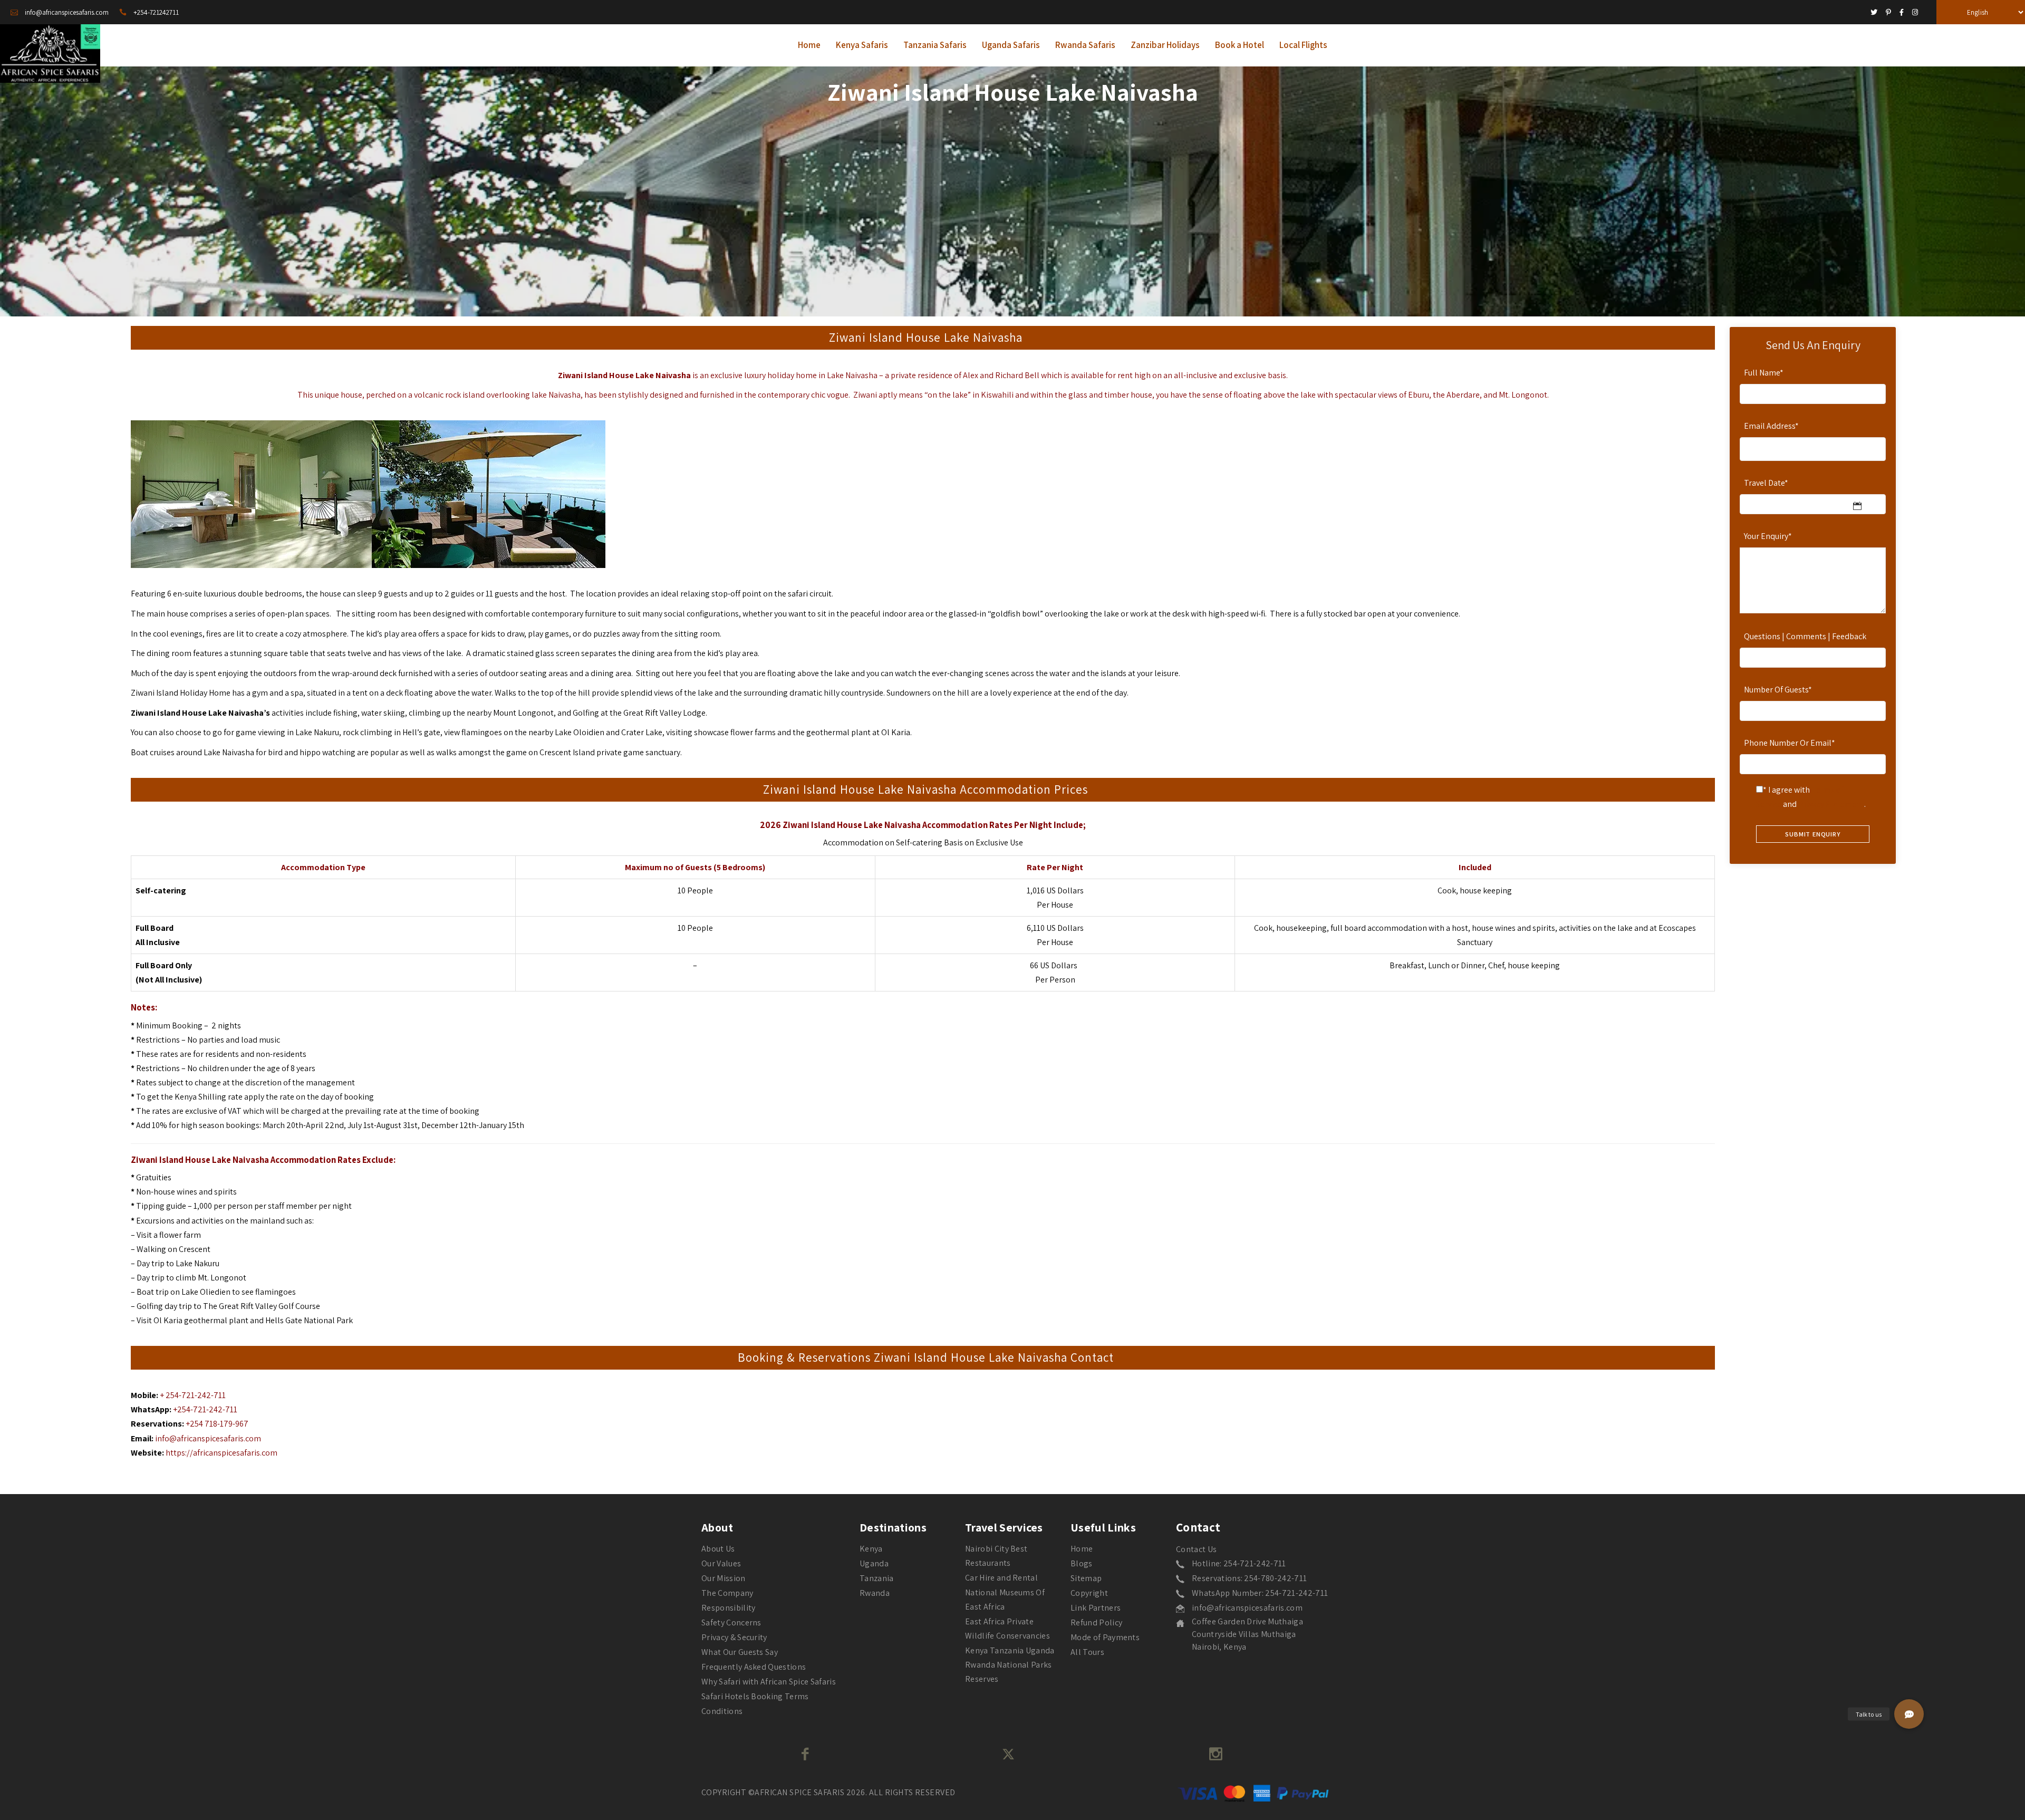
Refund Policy (1096, 1622)
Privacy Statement (1831, 804)
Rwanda (875, 1593)
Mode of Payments (1105, 1637)
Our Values (721, 1563)
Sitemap (1086, 1578)
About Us (718, 1549)
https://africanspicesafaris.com (221, 1453)
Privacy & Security (734, 1637)
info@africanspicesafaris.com (208, 1438)
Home (1082, 1549)
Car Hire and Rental (1001, 1578)
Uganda (874, 1563)
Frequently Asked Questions (754, 1667)
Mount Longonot (523, 713)
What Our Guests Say (740, 1652)
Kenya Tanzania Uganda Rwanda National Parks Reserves (1010, 1665)
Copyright (1089, 1593)
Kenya (871, 1549)
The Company (727, 1593)
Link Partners (1096, 1608)
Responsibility (728, 1608)
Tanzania (877, 1578)
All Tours (1087, 1652)
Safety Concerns (731, 1622)
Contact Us (1196, 1549)
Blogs (1082, 1563)
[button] (1909, 1714)
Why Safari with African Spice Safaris (769, 1682)
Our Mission (724, 1578)
